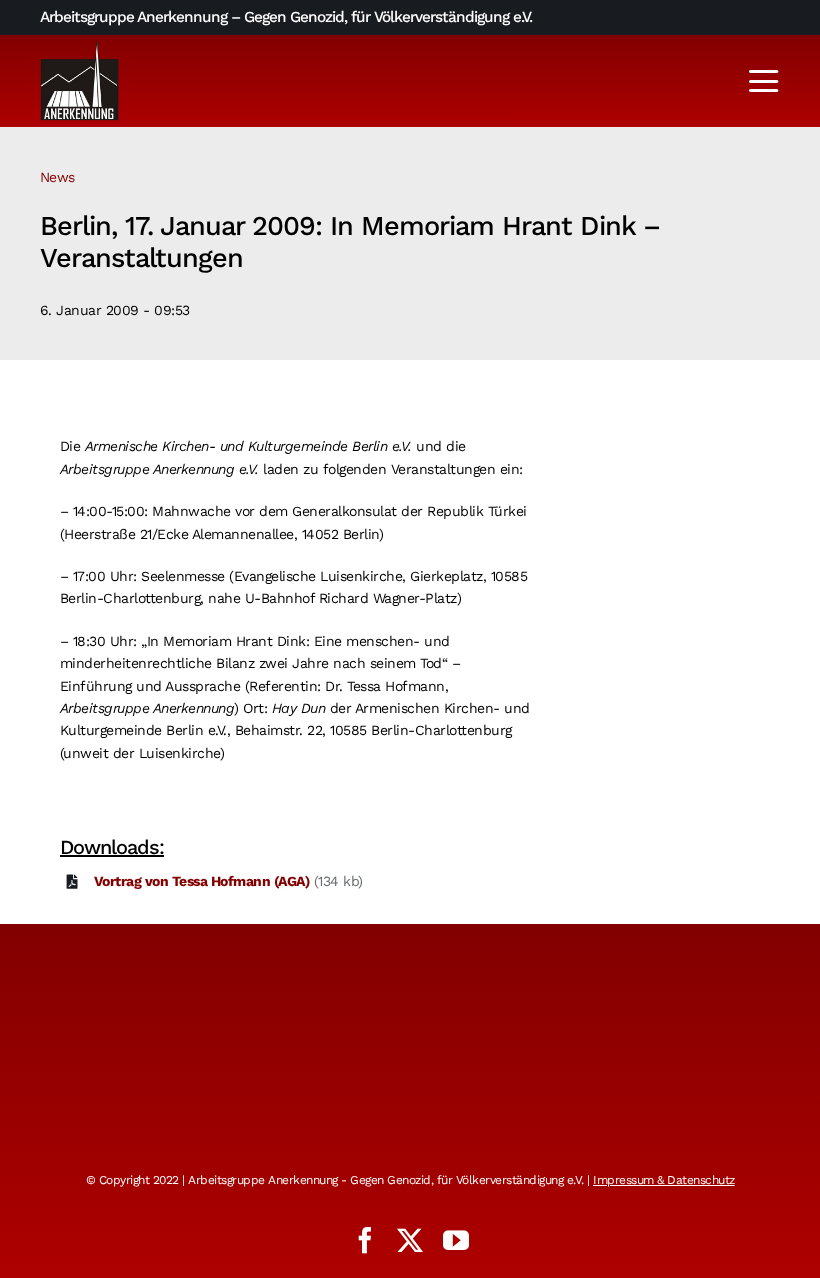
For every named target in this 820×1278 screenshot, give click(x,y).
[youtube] (456, 1240)
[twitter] (410, 1240)
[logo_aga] (80, 47)
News (57, 177)
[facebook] (365, 1240)
